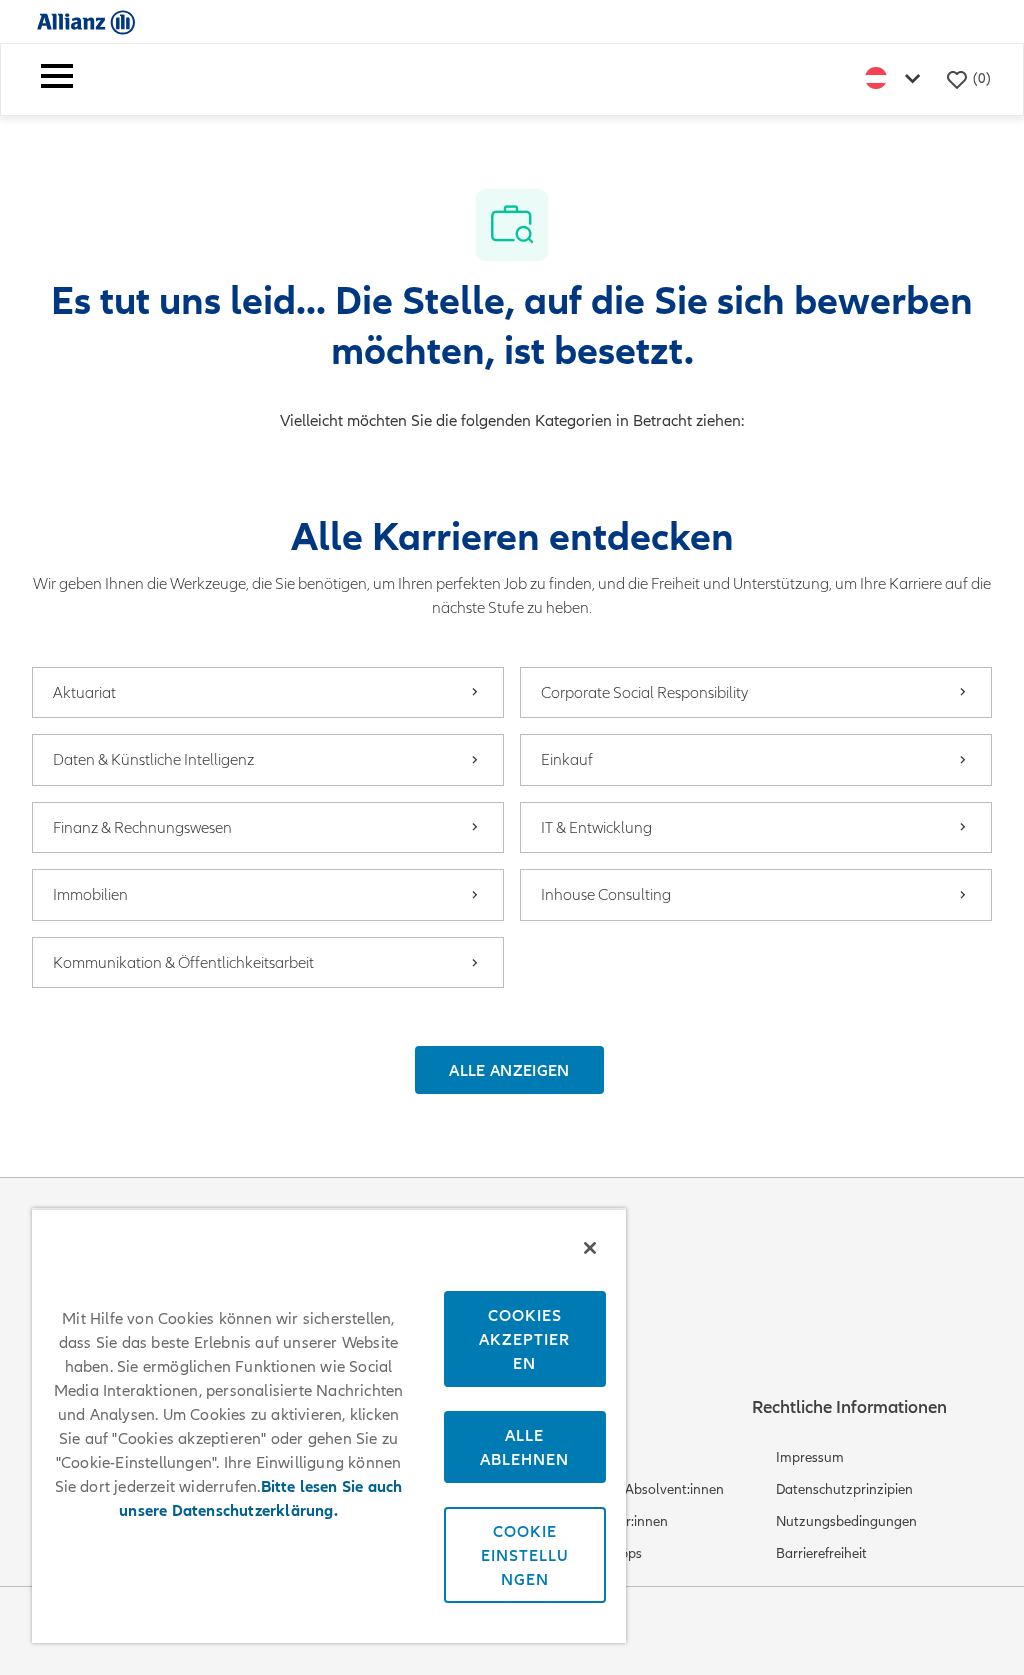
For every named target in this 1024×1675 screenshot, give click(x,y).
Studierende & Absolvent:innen (630, 1489)
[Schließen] (590, 1248)
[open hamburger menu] (57, 79)
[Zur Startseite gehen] (86, 21)
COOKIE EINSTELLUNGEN (525, 1555)
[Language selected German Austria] (897, 79)
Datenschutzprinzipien (844, 1489)
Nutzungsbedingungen (846, 1521)
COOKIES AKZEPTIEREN (524, 1339)
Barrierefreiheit (821, 1553)
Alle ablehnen (524, 1447)
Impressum (810, 1457)
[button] (509, 1070)
